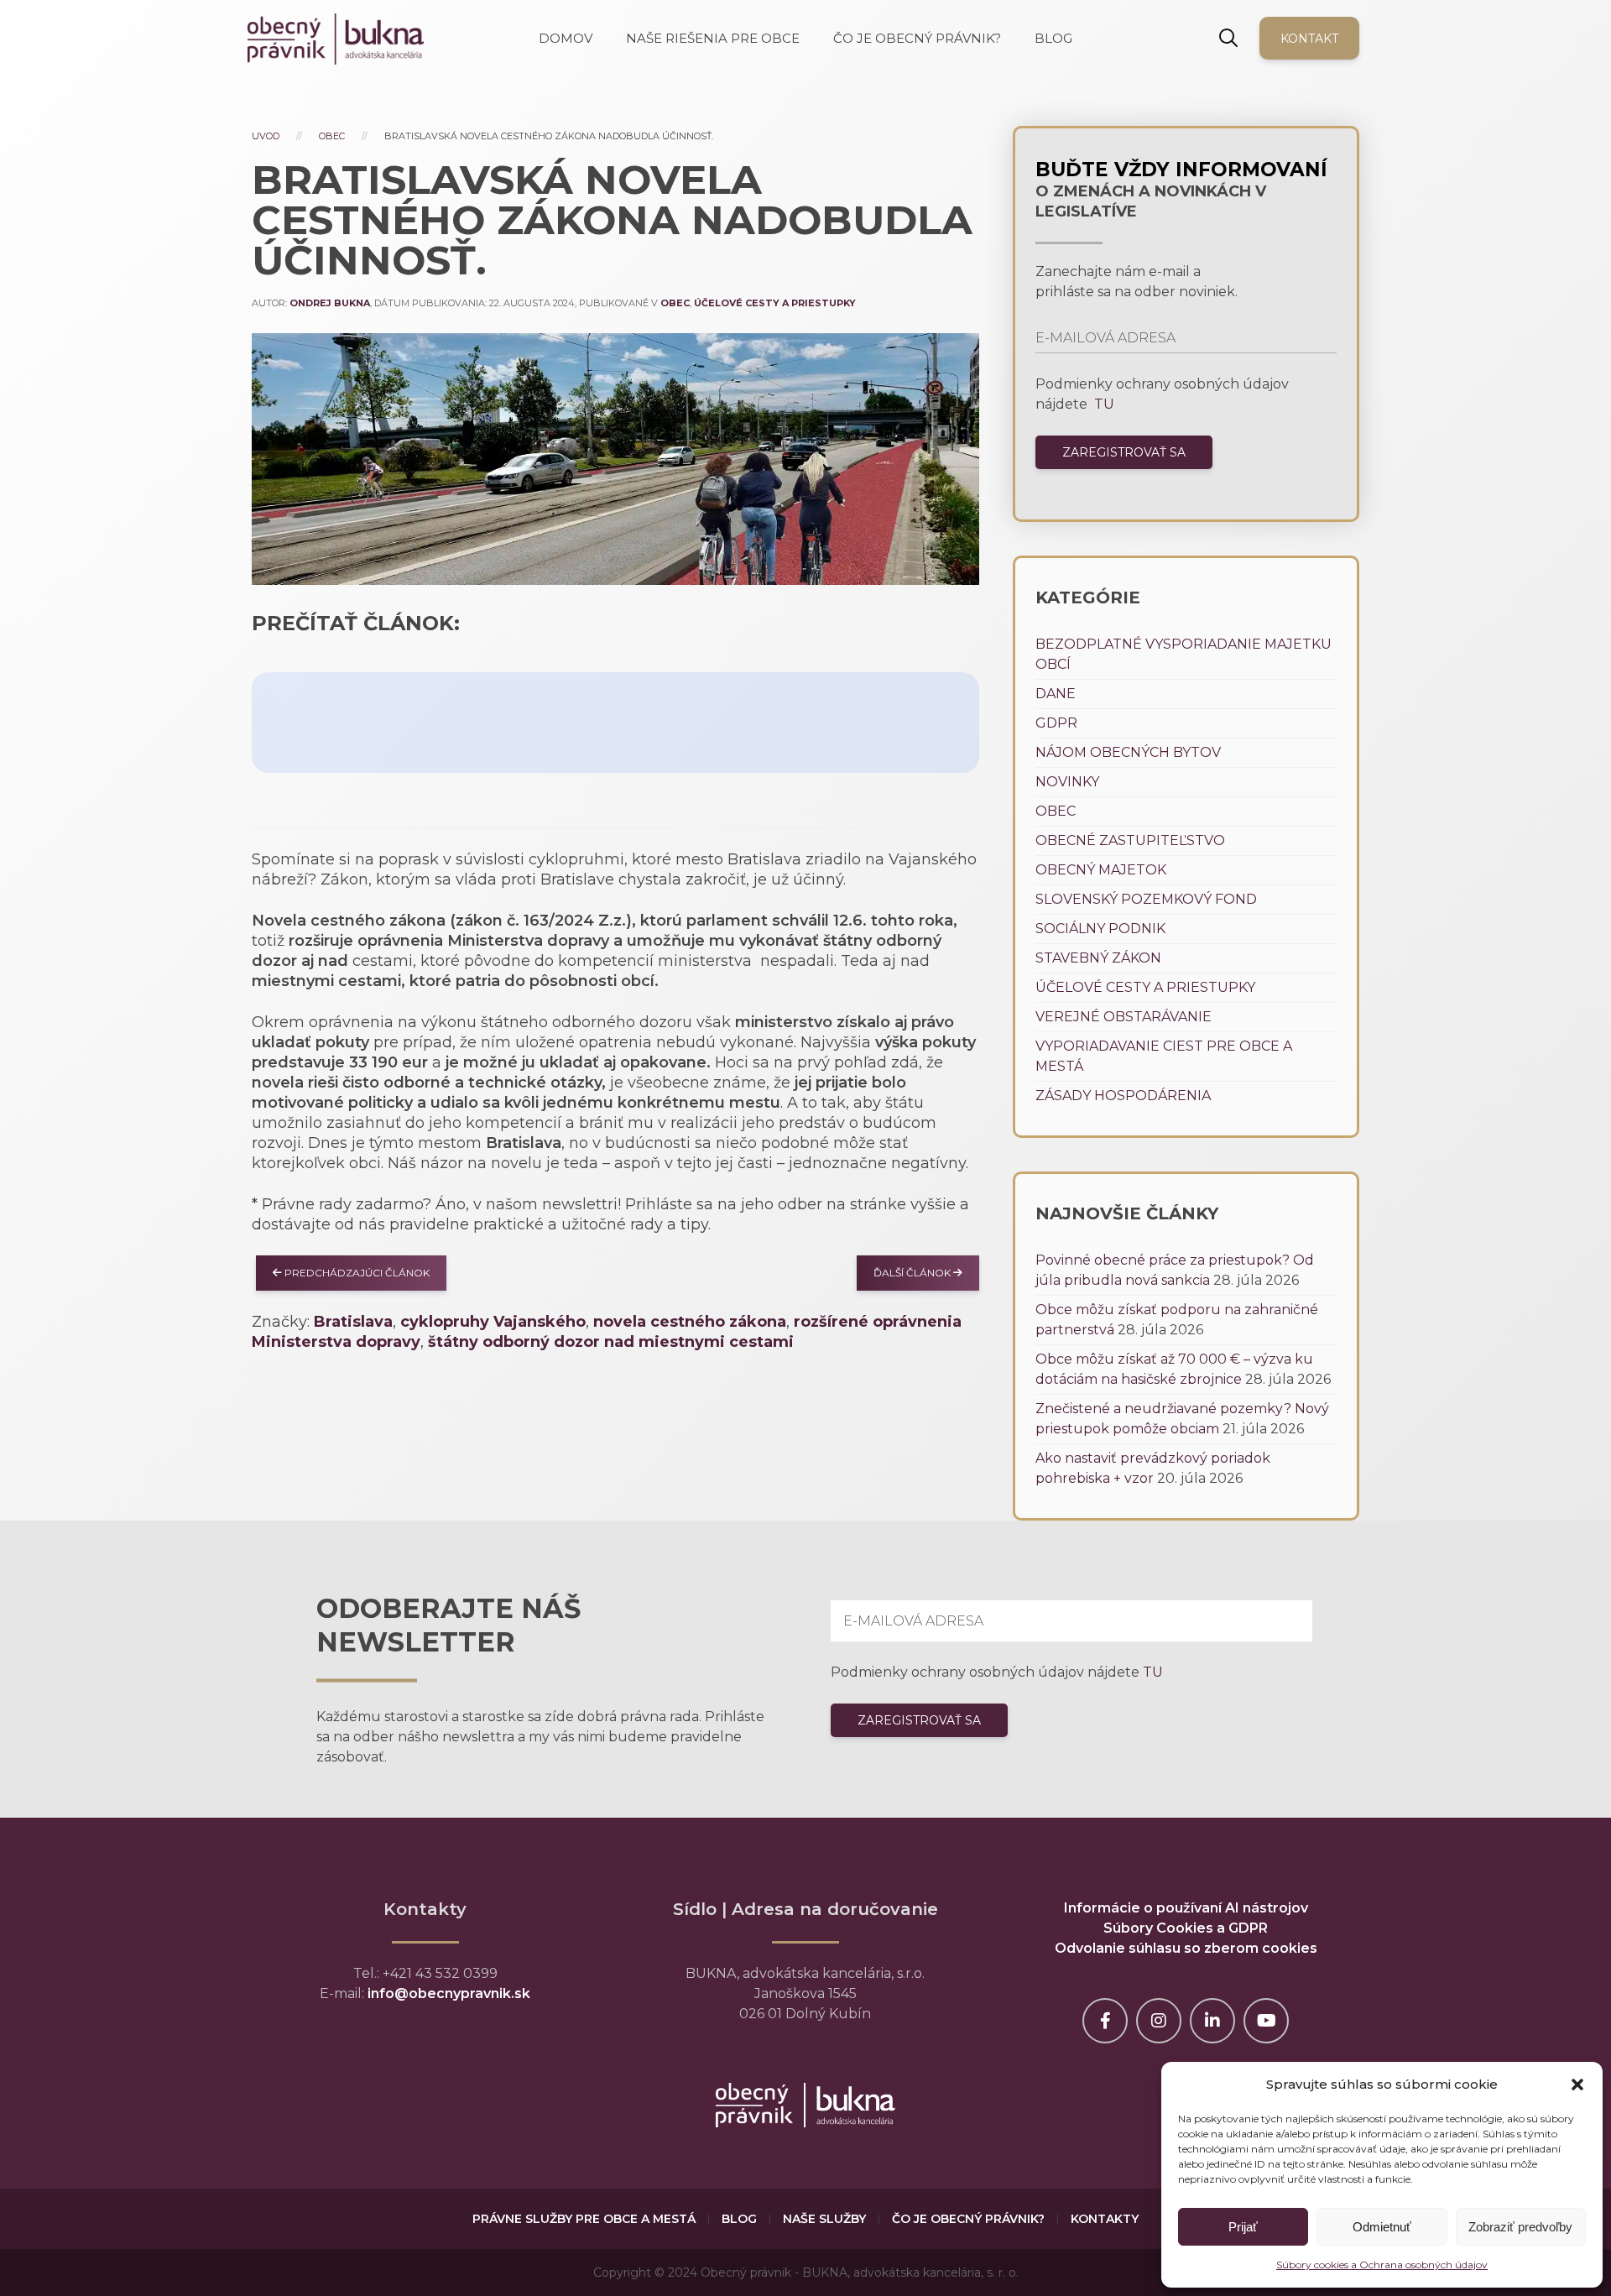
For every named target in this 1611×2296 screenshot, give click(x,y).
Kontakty (1105, 2219)
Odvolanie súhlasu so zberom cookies (1186, 1948)
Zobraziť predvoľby (1520, 2227)
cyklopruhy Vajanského (493, 1322)
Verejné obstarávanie (1124, 1017)
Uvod (266, 136)
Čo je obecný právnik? (968, 2219)
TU (1103, 404)
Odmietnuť (1382, 2227)
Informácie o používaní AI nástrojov (1186, 1908)
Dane (1056, 694)
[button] (1577, 2085)
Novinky (1067, 782)
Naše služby (824, 2219)
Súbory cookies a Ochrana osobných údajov (1382, 2265)
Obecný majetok (1101, 870)
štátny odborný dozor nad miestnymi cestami (611, 1342)
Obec (332, 136)
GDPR (1056, 723)
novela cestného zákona (690, 1322)
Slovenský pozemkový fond (1146, 899)
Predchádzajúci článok (356, 1273)
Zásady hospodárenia (1123, 1096)
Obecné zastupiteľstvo (1130, 840)
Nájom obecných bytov (1128, 752)
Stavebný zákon (1098, 958)
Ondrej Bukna (330, 303)
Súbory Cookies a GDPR (1186, 1928)
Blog (739, 2219)
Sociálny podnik (1100, 929)
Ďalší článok (913, 1273)
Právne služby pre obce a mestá (584, 2219)
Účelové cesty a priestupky (775, 303)
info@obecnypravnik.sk (449, 1993)
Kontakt (1309, 39)
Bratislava (353, 1322)
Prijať (1243, 2227)
